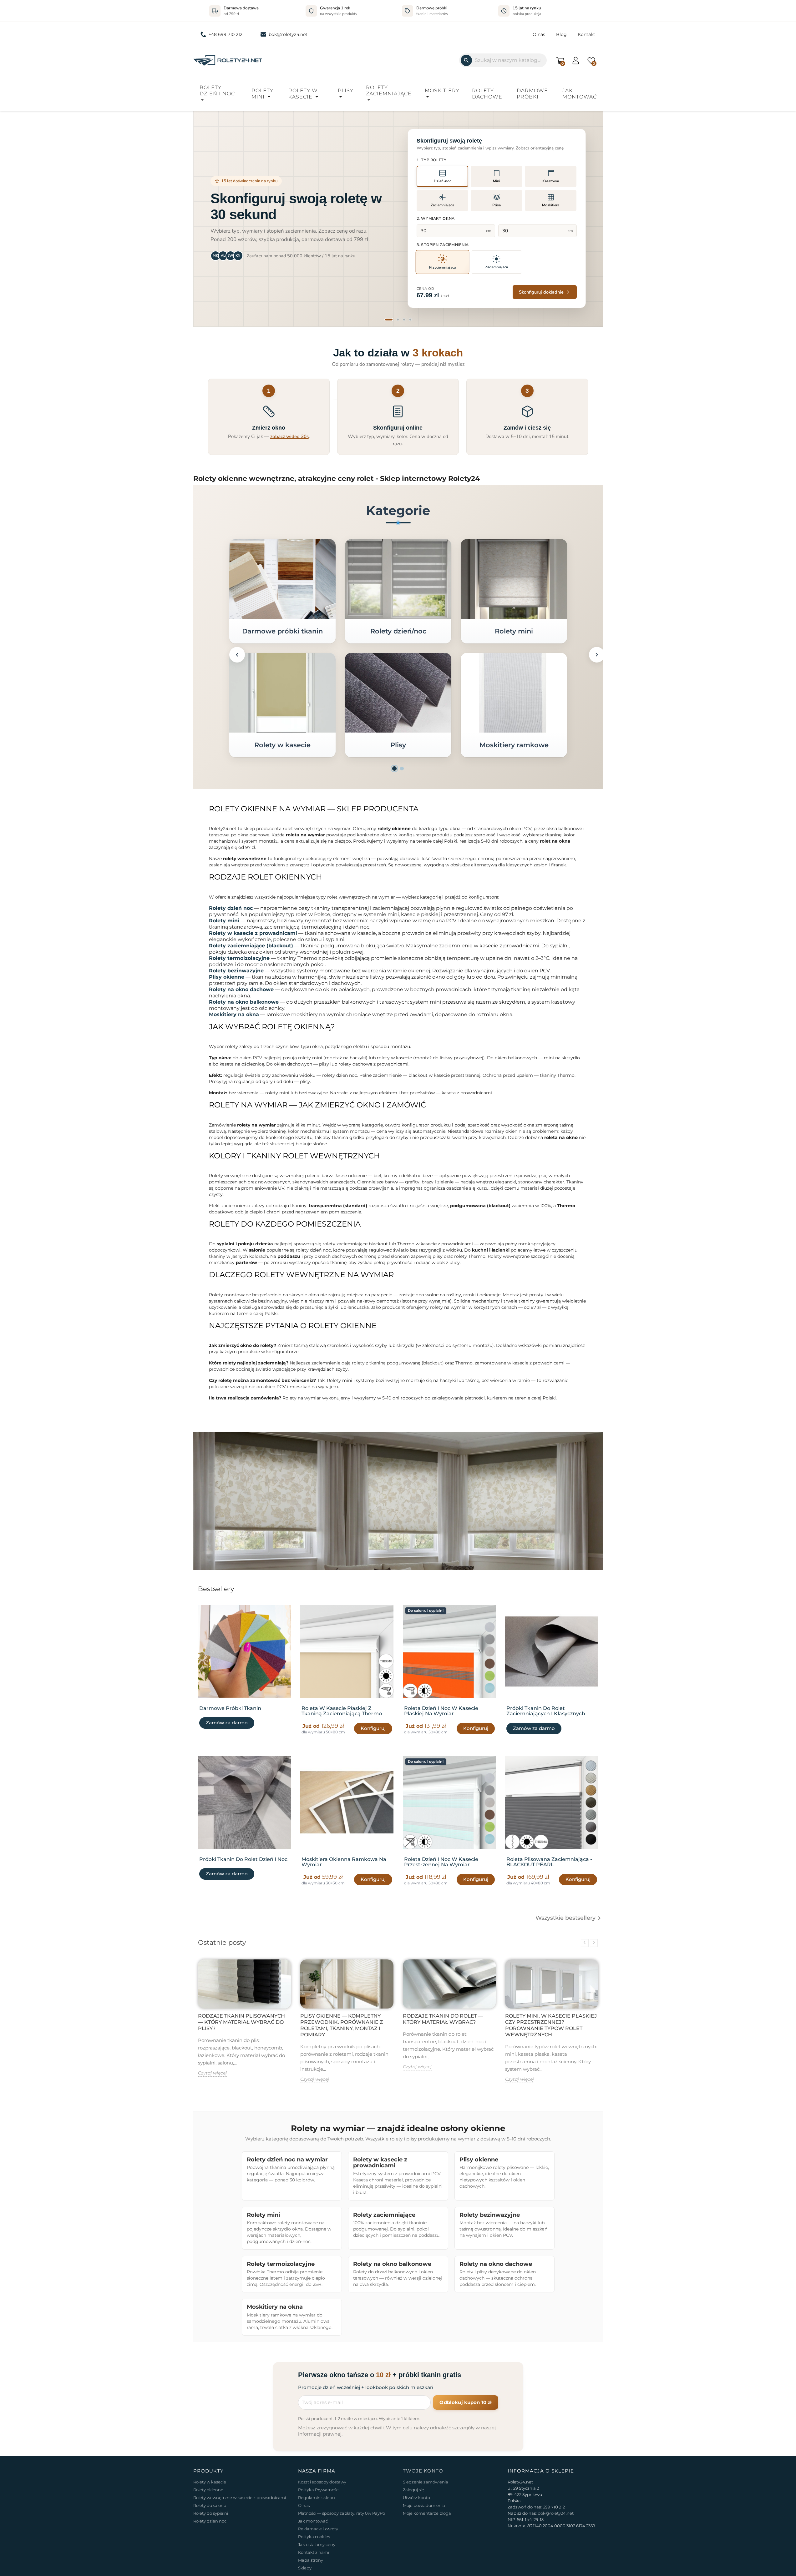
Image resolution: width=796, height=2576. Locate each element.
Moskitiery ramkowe (514, 745)
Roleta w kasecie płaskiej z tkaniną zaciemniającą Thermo (342, 1711)
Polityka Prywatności (319, 2490)
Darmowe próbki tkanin (282, 631)
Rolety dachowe (487, 94)
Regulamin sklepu (317, 2498)
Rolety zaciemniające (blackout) (251, 946)
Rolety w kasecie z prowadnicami (253, 933)
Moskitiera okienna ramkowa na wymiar (344, 1862)
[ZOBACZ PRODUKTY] (282, 579)
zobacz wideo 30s (289, 436)
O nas (539, 34)
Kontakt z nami (314, 2552)
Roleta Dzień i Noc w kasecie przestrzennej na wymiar (441, 1862)
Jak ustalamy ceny (317, 2544)
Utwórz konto (416, 2498)
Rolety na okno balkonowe (244, 1002)
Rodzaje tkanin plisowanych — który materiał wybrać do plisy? (241, 2022)
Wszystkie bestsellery (569, 1918)
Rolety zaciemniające (389, 91)
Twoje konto (423, 2471)
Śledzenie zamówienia (426, 2482)
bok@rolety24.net (288, 34)
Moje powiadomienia (424, 2505)
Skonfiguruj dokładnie (541, 292)
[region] (398, 218)
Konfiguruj (373, 1728)
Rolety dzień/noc (398, 631)
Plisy (346, 91)
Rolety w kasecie (303, 94)
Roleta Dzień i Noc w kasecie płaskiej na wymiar (441, 1711)
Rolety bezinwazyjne (236, 971)
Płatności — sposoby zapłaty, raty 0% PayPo (342, 2513)
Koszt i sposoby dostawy (322, 2482)
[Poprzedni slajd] (206, 218)
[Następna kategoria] (597, 655)
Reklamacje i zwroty (318, 2529)
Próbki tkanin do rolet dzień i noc (243, 1859)
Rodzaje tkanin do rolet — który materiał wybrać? (443, 2019)
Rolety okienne (208, 2490)
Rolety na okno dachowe (241, 989)
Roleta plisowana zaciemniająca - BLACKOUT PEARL (549, 1862)
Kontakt (586, 34)
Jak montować (580, 94)
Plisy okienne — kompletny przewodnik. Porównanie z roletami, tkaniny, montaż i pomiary (342, 2025)
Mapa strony (311, 2560)
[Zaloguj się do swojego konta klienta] (576, 60)
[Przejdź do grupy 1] (394, 769)
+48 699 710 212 (226, 34)
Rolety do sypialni (211, 2513)
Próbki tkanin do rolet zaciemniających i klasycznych (546, 1711)
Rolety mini (262, 94)
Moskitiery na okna (234, 1014)
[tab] (389, 320)
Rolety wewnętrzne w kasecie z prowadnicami (240, 2498)
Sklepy (305, 2568)
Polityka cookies (314, 2537)
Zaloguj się (413, 2490)
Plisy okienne (227, 977)
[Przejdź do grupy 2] (402, 769)
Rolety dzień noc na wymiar (287, 2159)
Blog (561, 34)
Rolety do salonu (210, 2505)
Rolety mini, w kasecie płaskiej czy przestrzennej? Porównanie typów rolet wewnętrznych (551, 2025)
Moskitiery (442, 91)
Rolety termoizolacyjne (239, 958)
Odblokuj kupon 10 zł (466, 2402)
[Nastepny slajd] (590, 218)
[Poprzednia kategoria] (237, 655)
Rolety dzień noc (231, 908)
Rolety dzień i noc (217, 91)
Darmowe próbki (532, 94)
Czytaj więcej (212, 2073)
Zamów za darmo (227, 1723)
